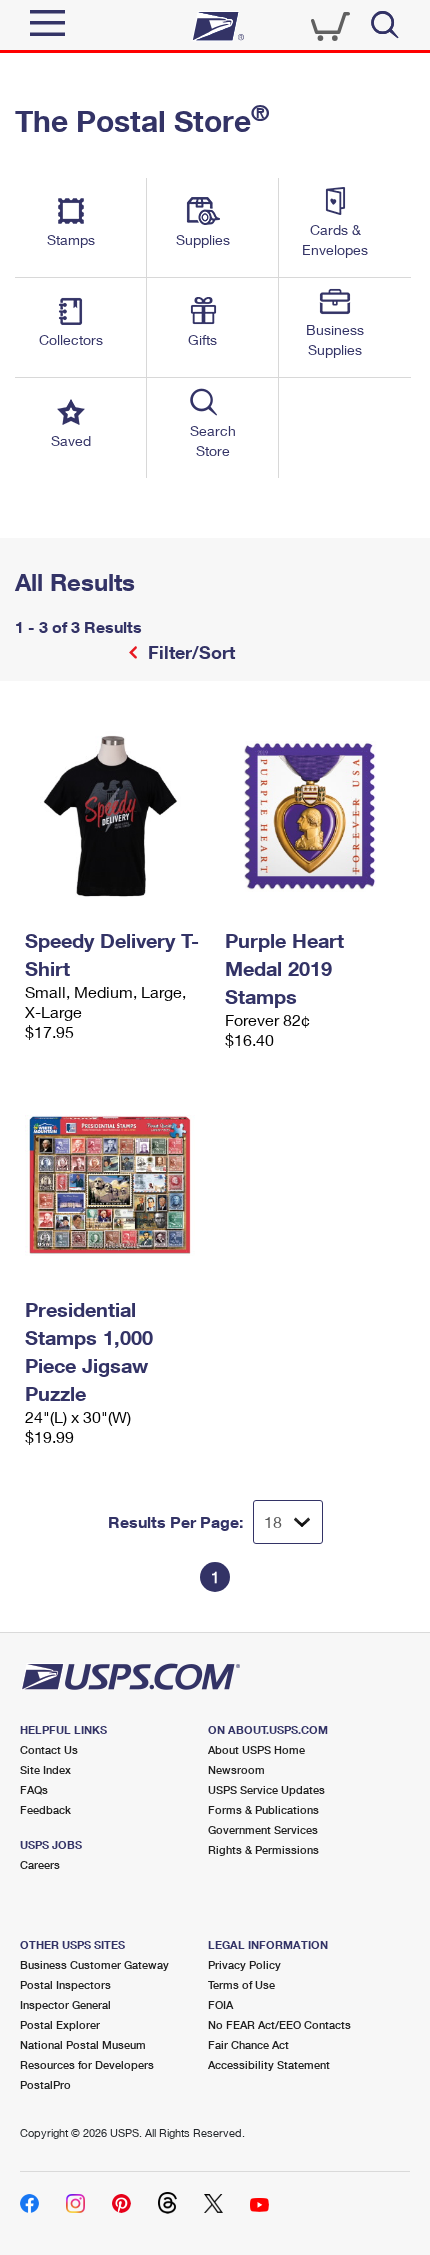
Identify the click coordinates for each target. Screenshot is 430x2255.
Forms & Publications (263, 1809)
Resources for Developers (87, 2064)
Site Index (45, 1769)
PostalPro (45, 2084)
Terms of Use (241, 1984)
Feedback (45, 1809)
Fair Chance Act (248, 2044)
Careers (40, 1864)
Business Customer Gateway (94, 1964)
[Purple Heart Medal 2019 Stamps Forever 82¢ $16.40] (315, 816)
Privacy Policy (244, 1964)
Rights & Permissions (263, 1849)
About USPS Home (256, 1749)
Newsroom (236, 1769)
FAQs (34, 1789)
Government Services (263, 1829)
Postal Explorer (60, 2024)
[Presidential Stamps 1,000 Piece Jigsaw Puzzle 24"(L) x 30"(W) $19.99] (115, 1185)
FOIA (220, 2004)
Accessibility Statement (269, 2064)
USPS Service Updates (266, 1789)
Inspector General (65, 2004)
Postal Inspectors (65, 1984)
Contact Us (49, 1749)
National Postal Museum (83, 2044)
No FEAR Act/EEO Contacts (279, 2024)
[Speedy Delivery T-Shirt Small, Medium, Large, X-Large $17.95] (115, 816)
